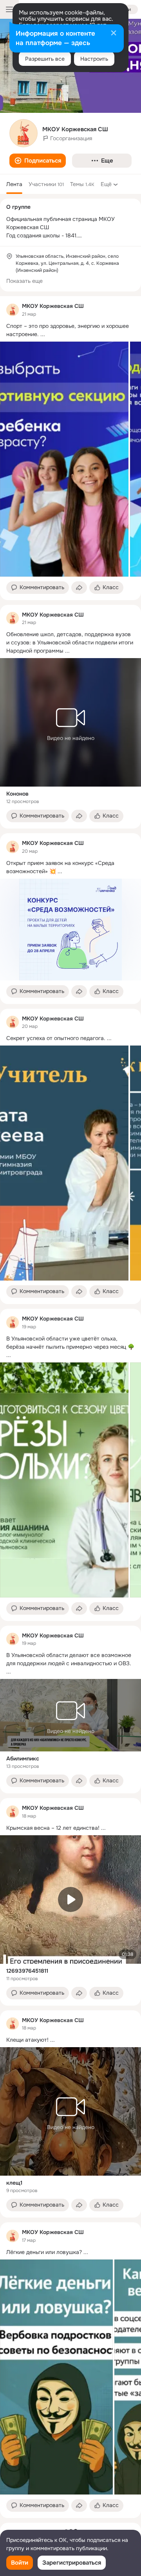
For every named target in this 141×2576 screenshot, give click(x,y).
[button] (38, 161)
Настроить (94, 59)
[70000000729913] (13, 310)
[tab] (14, 184)
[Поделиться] (79, 588)
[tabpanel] (70, 1407)
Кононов (17, 794)
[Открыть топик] (70, 330)
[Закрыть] (114, 34)
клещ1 (14, 2183)
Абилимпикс (23, 1758)
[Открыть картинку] (64, 459)
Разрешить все (45, 59)
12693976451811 (27, 1971)
